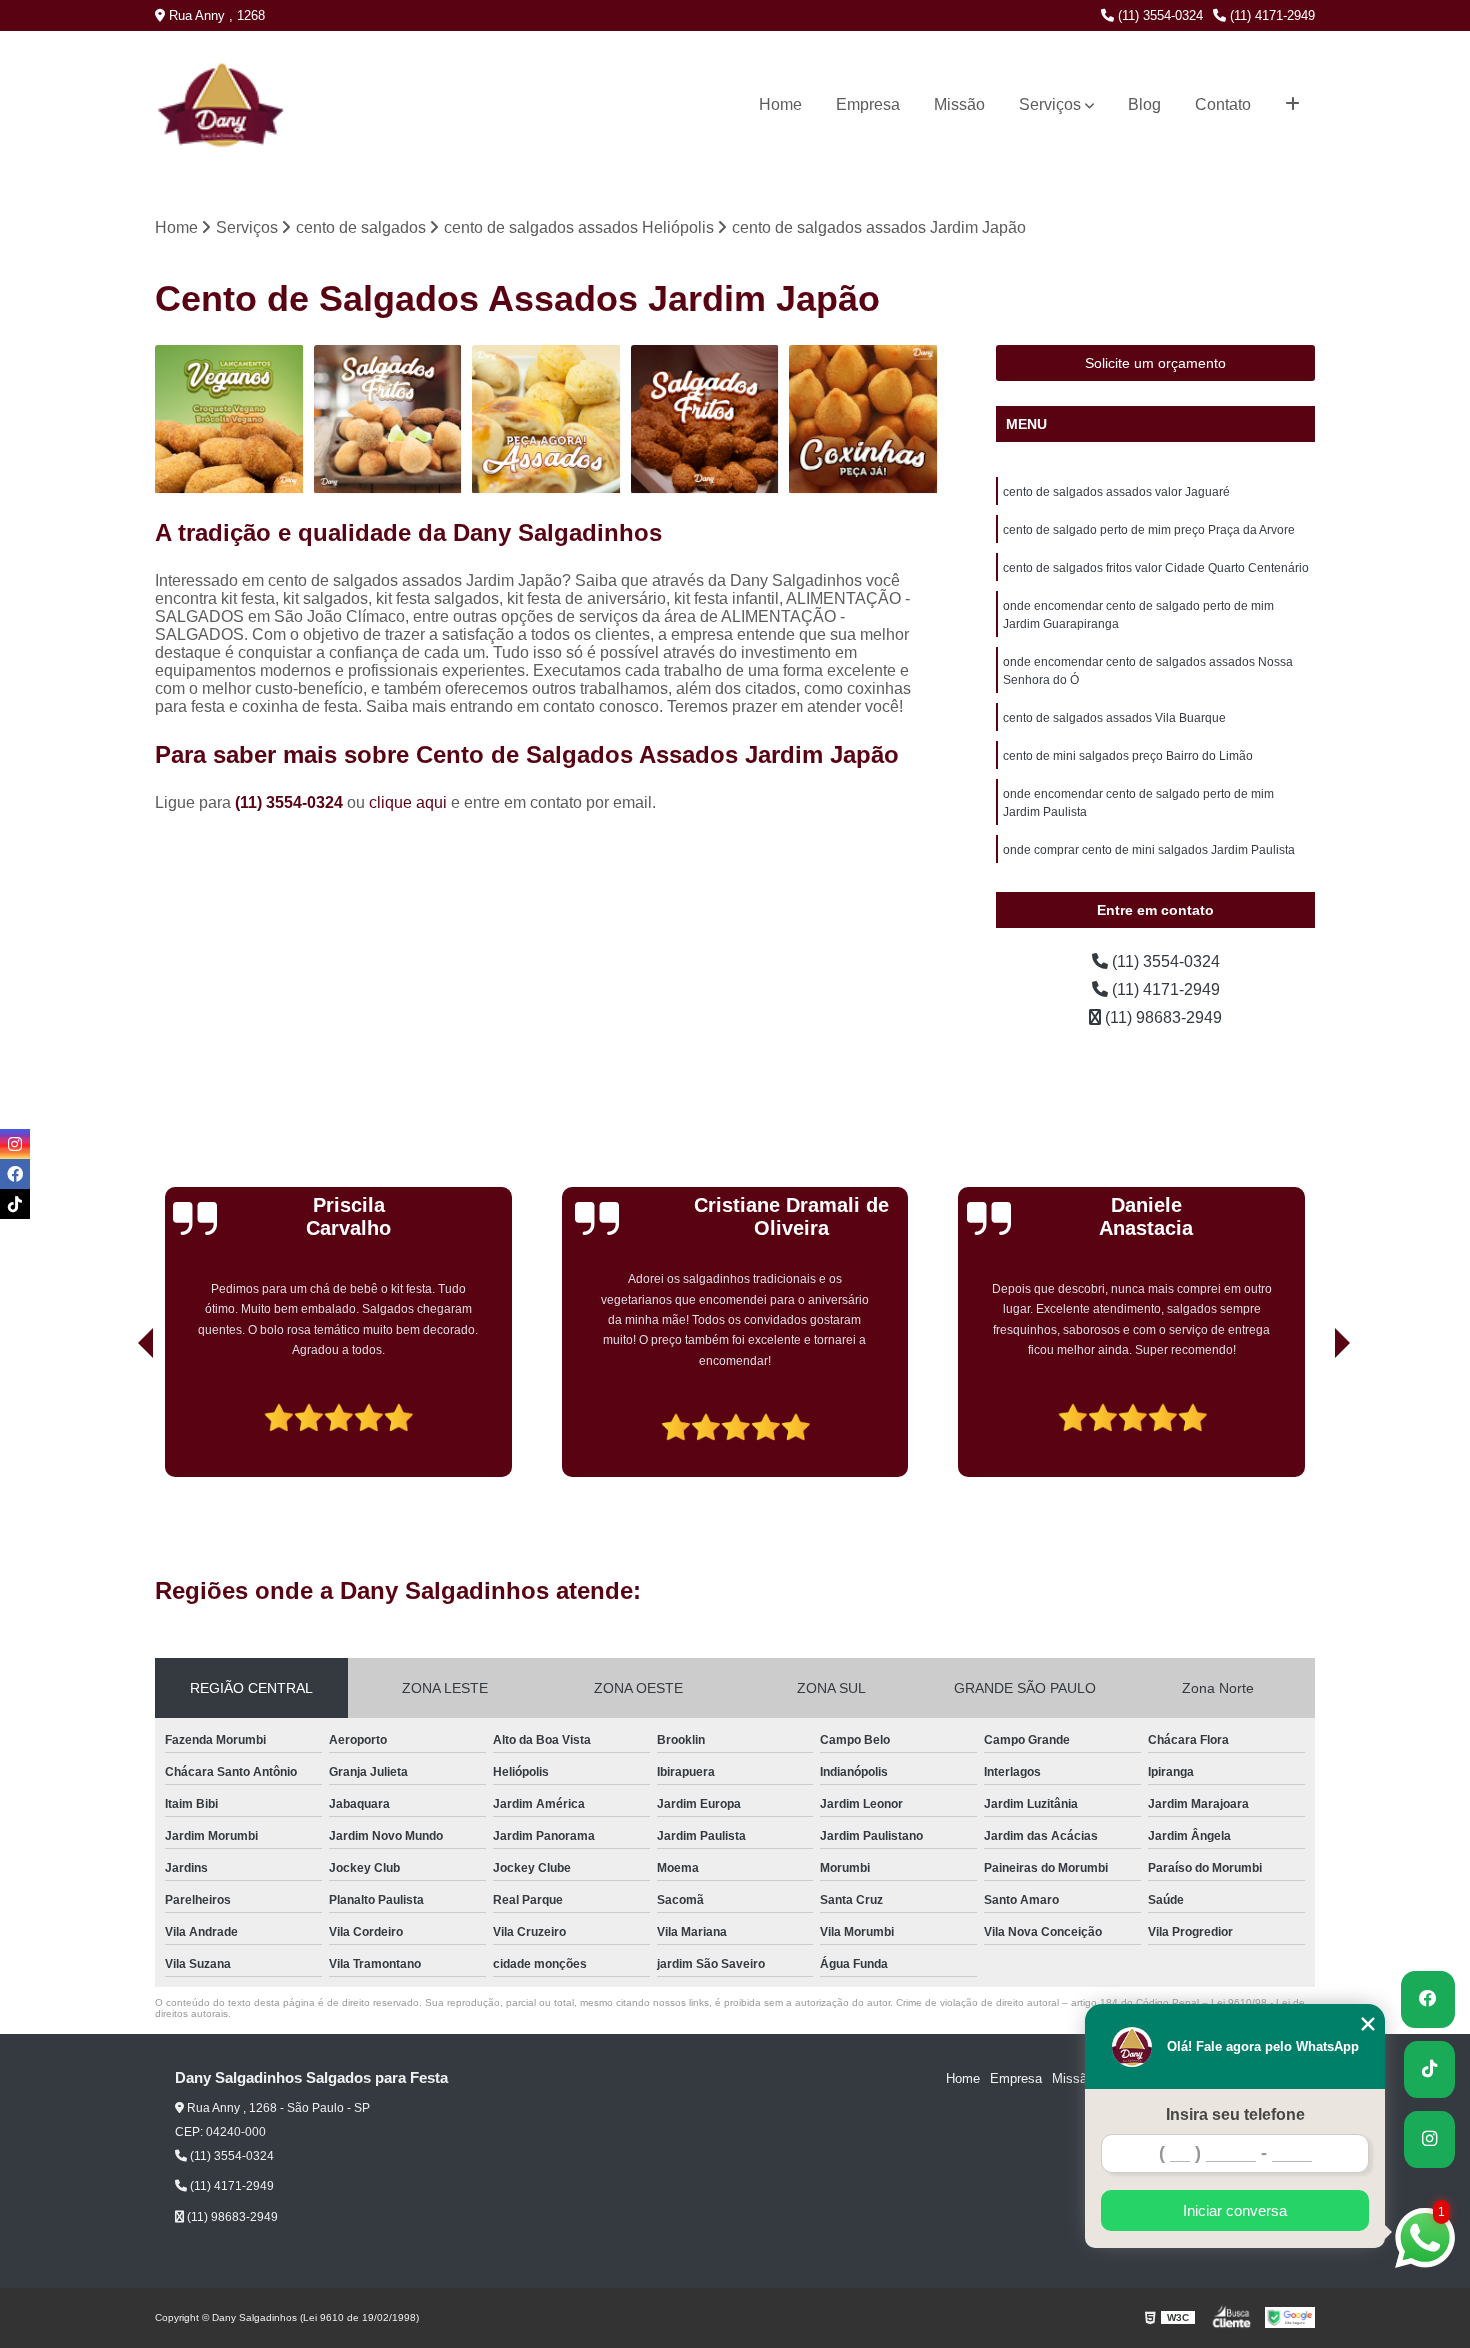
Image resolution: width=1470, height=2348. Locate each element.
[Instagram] (15, 1144)
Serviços (1050, 104)
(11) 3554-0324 (1158, 15)
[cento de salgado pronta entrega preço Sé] (705, 419)
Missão (959, 104)
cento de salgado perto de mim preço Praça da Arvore (1149, 530)
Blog (1144, 104)
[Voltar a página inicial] (196, 104)
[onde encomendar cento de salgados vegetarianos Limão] (863, 419)
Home (780, 104)
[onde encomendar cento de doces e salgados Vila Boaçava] (546, 419)
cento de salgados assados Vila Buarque (1114, 718)
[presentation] (118, 1420)
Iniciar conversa (1235, 2210)
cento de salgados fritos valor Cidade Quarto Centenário (1156, 568)
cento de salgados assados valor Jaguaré (1116, 492)
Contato (1223, 104)
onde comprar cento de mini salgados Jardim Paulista (1149, 850)
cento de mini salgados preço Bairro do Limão (1128, 756)
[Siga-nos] (1429, 2139)
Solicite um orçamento (1155, 363)
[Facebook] (15, 1174)
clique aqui (408, 802)
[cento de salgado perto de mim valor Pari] (229, 419)
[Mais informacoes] (1292, 105)
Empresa (868, 104)
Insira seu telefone (1235, 2114)
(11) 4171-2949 (1270, 15)
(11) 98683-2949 (1161, 1017)
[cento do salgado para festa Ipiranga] (388, 419)
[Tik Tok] (15, 1204)
